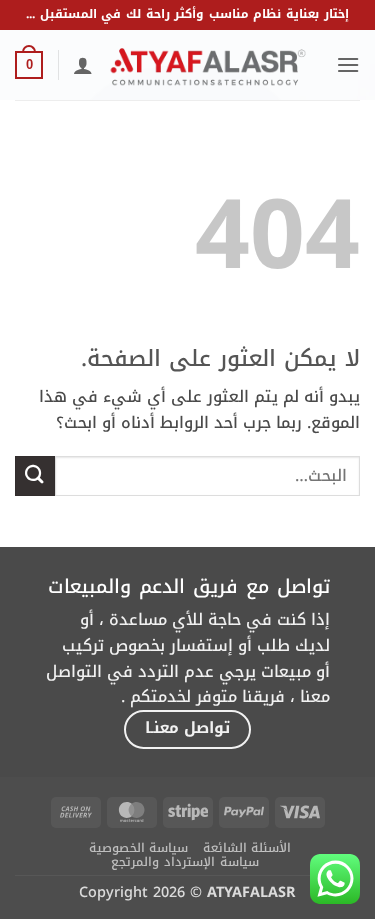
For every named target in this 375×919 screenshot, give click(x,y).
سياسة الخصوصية (139, 848)
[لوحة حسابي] (83, 65)
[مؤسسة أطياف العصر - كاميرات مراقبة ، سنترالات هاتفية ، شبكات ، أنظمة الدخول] (208, 64)
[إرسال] (35, 475)
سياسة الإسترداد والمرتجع (184, 862)
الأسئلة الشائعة (247, 848)
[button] (348, 64)
